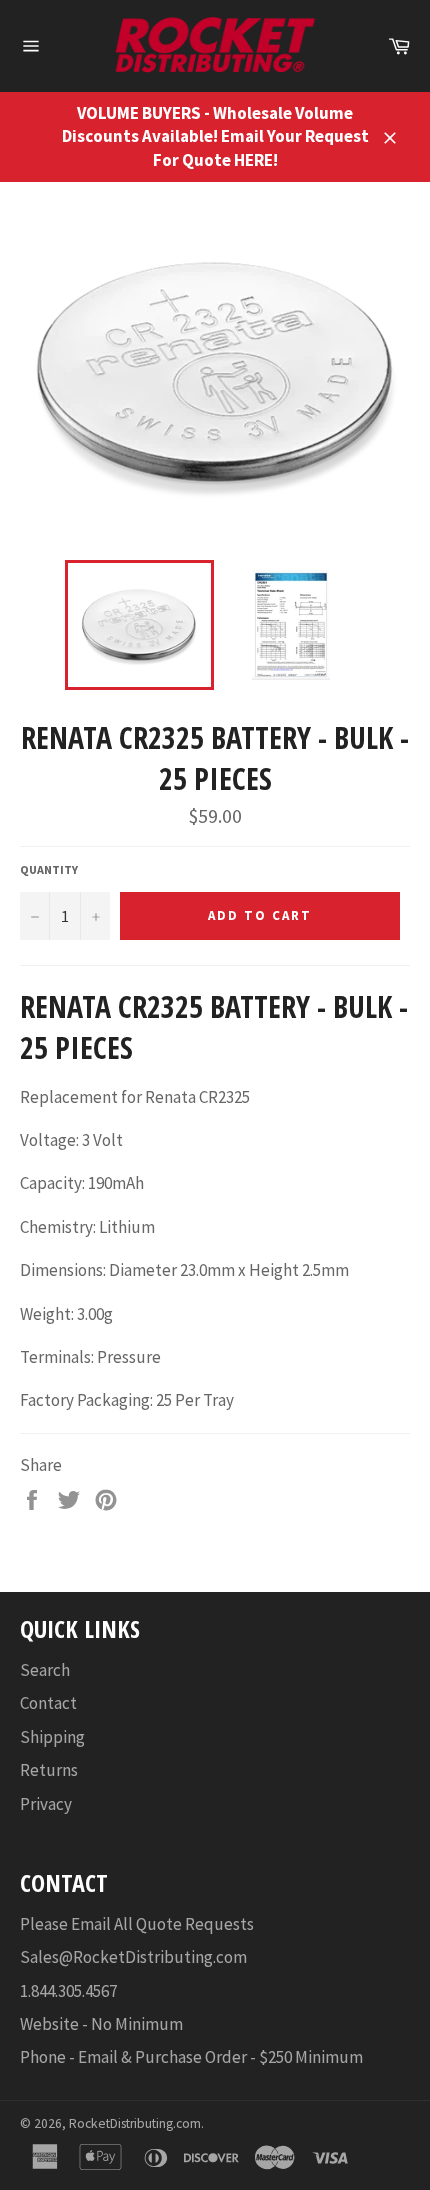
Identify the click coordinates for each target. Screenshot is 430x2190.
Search (45, 1670)
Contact (48, 1703)
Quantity (49, 869)
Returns (49, 1770)
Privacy (46, 1804)
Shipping (52, 1737)
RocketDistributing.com (135, 2123)
